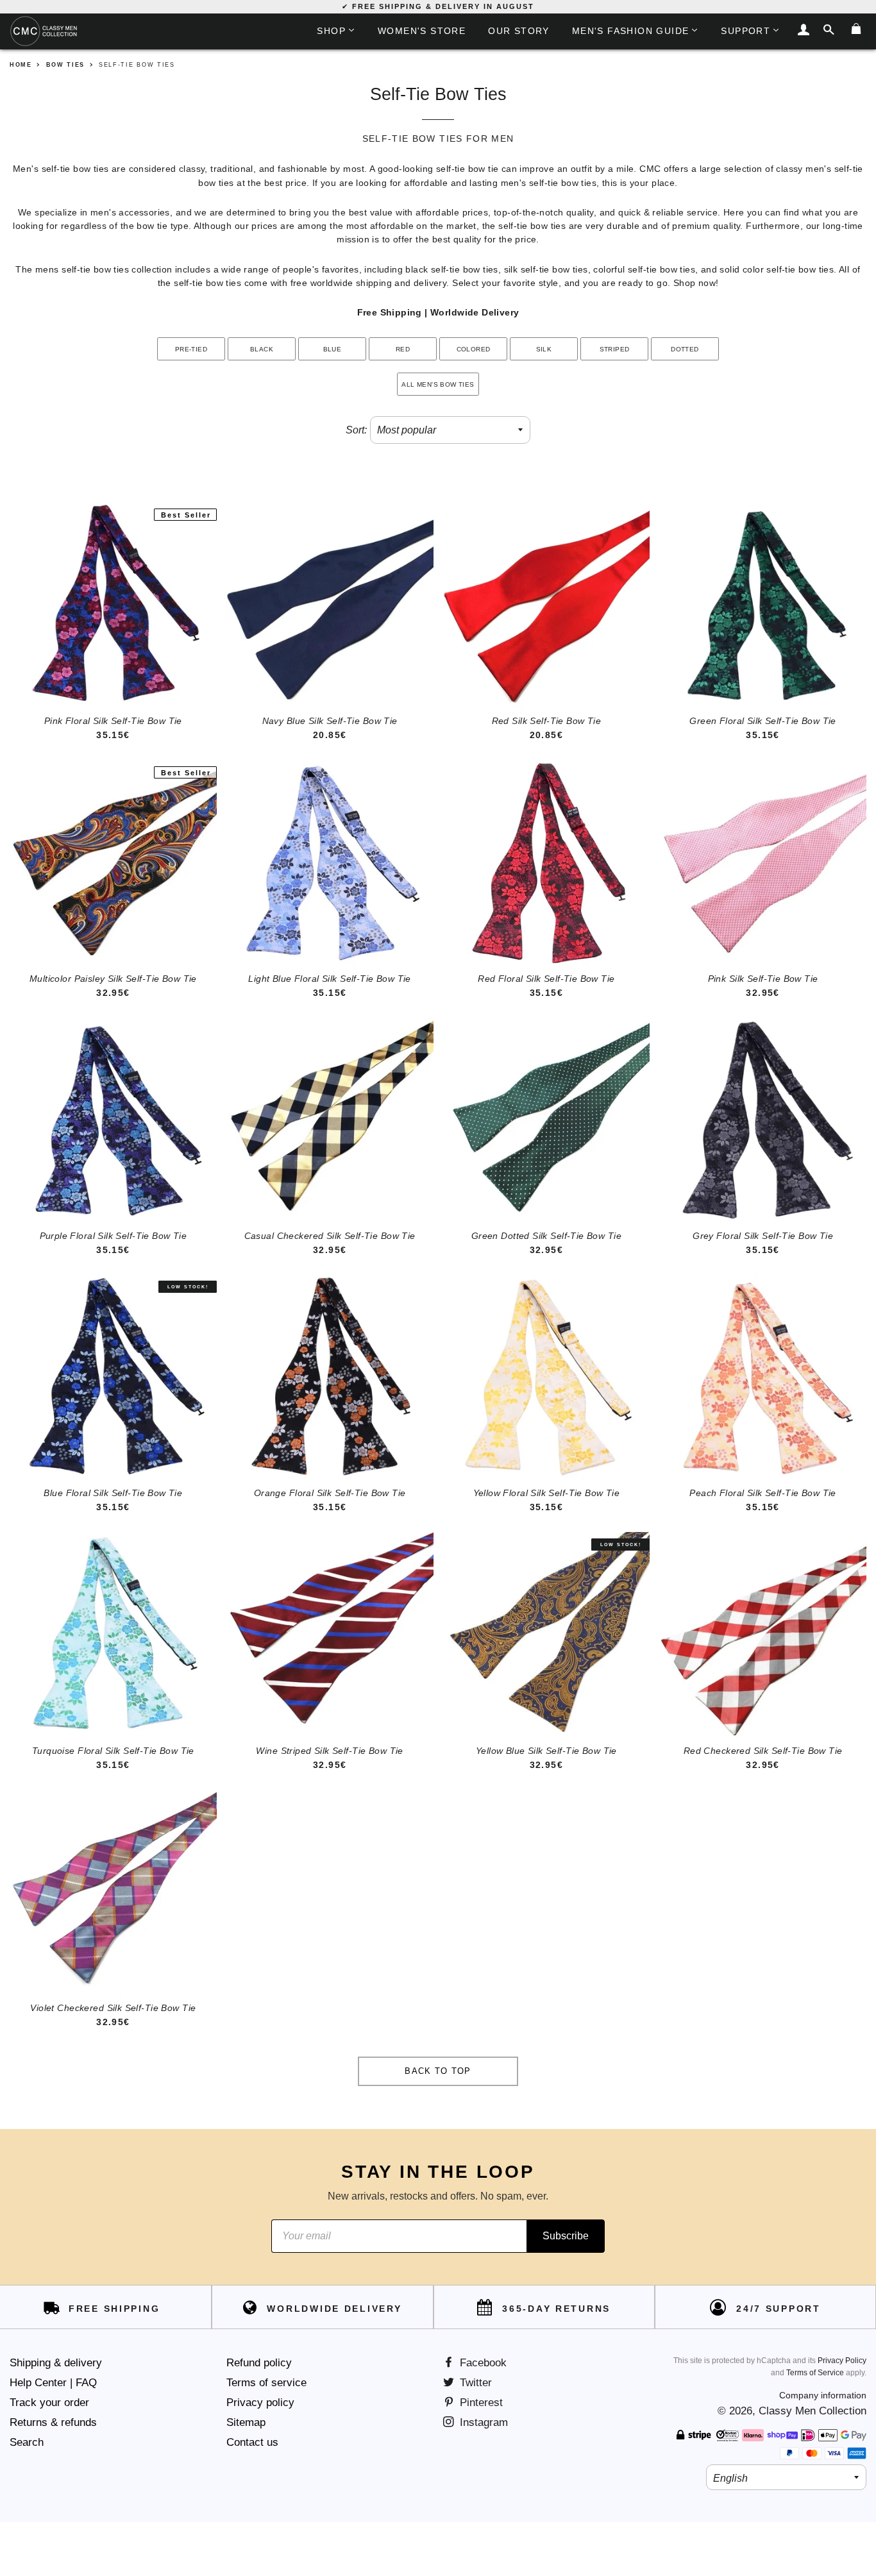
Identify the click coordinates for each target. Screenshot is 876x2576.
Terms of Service (815, 2373)
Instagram (482, 2422)
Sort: (356, 430)
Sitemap (246, 2422)
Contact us (252, 2442)
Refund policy (259, 2363)
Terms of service (266, 2383)
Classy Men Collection (813, 2411)
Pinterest (480, 2403)
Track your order (49, 2403)
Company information (823, 2395)
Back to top (438, 2071)
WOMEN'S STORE (422, 31)
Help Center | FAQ (53, 2383)
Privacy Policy (842, 2361)
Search (27, 2442)
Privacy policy (260, 2403)
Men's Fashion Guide (631, 31)
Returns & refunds (53, 2422)
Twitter (474, 2383)
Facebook (482, 2363)
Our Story (519, 31)
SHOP (331, 31)
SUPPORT (745, 31)
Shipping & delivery (56, 2363)
